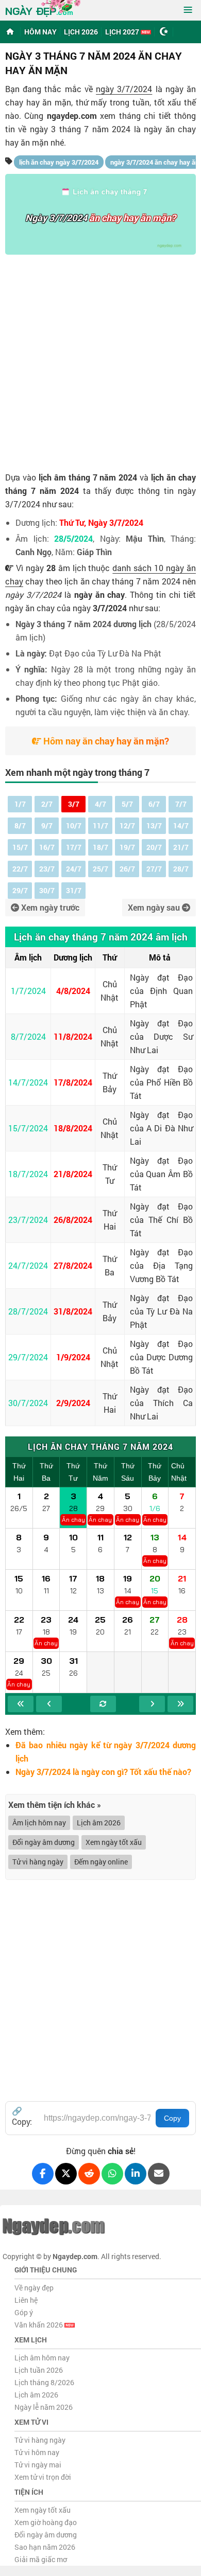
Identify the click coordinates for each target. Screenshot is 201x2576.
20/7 (154, 847)
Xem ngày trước (49, 907)
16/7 (47, 847)
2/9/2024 (73, 1403)
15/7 (20, 847)
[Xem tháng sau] (152, 1704)
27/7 (154, 869)
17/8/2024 (73, 1082)
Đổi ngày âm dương (44, 1842)
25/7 (100, 869)
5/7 (127, 804)
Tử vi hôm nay (37, 2452)
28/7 (181, 869)
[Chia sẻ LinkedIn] (136, 2174)
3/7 (74, 804)
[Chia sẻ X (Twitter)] (66, 2174)
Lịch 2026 (81, 32)
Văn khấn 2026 (39, 2325)
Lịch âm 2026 (99, 1823)
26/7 (127, 869)
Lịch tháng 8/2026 (44, 2382)
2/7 (47, 804)
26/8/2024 (73, 1220)
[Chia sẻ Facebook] (43, 2174)
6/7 (154, 804)
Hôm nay (40, 32)
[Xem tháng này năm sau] (180, 1704)
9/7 (47, 825)
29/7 (20, 890)
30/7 (47, 890)
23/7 (47, 869)
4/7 (100, 804)
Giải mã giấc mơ (41, 2559)
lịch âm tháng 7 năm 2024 (88, 477)
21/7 (181, 847)
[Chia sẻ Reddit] (89, 2174)
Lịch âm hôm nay (42, 2358)
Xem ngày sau (155, 907)
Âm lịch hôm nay (39, 1823)
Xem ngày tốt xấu (114, 1842)
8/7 (20, 825)
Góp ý (24, 2312)
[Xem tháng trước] (49, 1704)
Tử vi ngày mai (38, 2465)
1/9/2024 (73, 1357)
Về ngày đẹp (34, 2288)
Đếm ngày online (101, 1862)
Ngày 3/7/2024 (56, 218)
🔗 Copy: (22, 2116)
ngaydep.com (72, 116)
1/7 (20, 804)
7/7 (181, 804)
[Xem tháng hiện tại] (103, 1704)
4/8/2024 (73, 991)
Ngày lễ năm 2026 (44, 2407)
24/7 (74, 869)
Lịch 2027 (123, 32)
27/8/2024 (73, 1265)
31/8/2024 (73, 1311)
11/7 (100, 825)
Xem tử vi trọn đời (43, 2477)
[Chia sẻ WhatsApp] (112, 2174)
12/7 (127, 825)
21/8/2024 (73, 1174)
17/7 (74, 847)
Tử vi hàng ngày (38, 1862)
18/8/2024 (73, 1128)
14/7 (181, 825)
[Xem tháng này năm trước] (21, 1704)
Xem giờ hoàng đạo (46, 2522)
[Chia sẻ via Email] (159, 2174)
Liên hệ (26, 2300)
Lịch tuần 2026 (39, 2370)
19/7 (127, 847)
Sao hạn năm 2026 (45, 2547)
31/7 (74, 890)
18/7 (100, 847)
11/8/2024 (73, 1036)
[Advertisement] (100, 360)
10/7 (74, 825)
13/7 (154, 825)
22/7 (20, 869)
